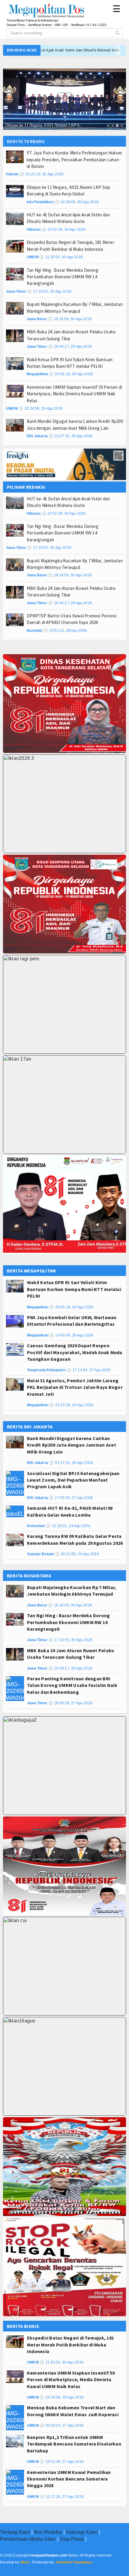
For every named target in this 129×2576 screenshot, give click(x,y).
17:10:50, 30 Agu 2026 (49, 291)
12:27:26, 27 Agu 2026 (62, 2497)
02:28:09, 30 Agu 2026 (77, 202)
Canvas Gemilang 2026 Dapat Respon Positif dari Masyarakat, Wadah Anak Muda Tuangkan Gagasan (75, 1352)
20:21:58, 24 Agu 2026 (77, 1554)
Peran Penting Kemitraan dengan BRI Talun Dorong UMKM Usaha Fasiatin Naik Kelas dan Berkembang (72, 1685)
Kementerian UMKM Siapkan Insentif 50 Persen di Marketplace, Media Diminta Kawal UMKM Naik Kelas (74, 394)
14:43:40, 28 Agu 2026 (71, 1335)
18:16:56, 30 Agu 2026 (70, 319)
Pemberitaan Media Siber (28, 2539)
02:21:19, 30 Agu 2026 (42, 174)
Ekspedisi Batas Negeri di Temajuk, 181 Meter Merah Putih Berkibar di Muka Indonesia (70, 2345)
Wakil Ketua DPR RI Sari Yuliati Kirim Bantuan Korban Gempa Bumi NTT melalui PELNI (74, 1289)
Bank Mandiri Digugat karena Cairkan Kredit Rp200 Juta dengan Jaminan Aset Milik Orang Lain (72, 1445)
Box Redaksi (48, 2532)
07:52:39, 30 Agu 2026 (64, 230)
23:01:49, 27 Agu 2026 (62, 2462)
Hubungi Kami (82, 2532)
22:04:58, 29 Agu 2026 (41, 408)
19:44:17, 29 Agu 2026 (70, 347)
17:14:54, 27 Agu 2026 (89, 1370)
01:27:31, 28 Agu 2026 (71, 436)
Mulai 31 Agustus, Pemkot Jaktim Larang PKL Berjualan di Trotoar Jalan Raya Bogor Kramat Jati (75, 1387)
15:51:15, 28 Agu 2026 (65, 631)
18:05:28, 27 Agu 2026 (70, 1703)
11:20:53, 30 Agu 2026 (61, 257)
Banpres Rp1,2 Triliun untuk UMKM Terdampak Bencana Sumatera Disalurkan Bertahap (74, 2444)
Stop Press (72, 2539)
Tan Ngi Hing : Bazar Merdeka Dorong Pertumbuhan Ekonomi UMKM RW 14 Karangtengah (63, 277)
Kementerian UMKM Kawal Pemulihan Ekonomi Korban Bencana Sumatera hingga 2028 (69, 2479)
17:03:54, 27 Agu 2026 (71, 1498)
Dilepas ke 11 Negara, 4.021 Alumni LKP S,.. (44, 125)
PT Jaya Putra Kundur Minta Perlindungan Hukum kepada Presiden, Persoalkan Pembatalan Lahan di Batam (74, 160)
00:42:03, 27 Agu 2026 (62, 2425)
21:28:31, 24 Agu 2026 (68, 1526)
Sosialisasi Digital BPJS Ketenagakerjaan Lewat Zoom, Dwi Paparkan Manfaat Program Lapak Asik (73, 1480)
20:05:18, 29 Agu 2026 (71, 374)
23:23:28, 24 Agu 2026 (71, 1405)
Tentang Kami (15, 2532)
